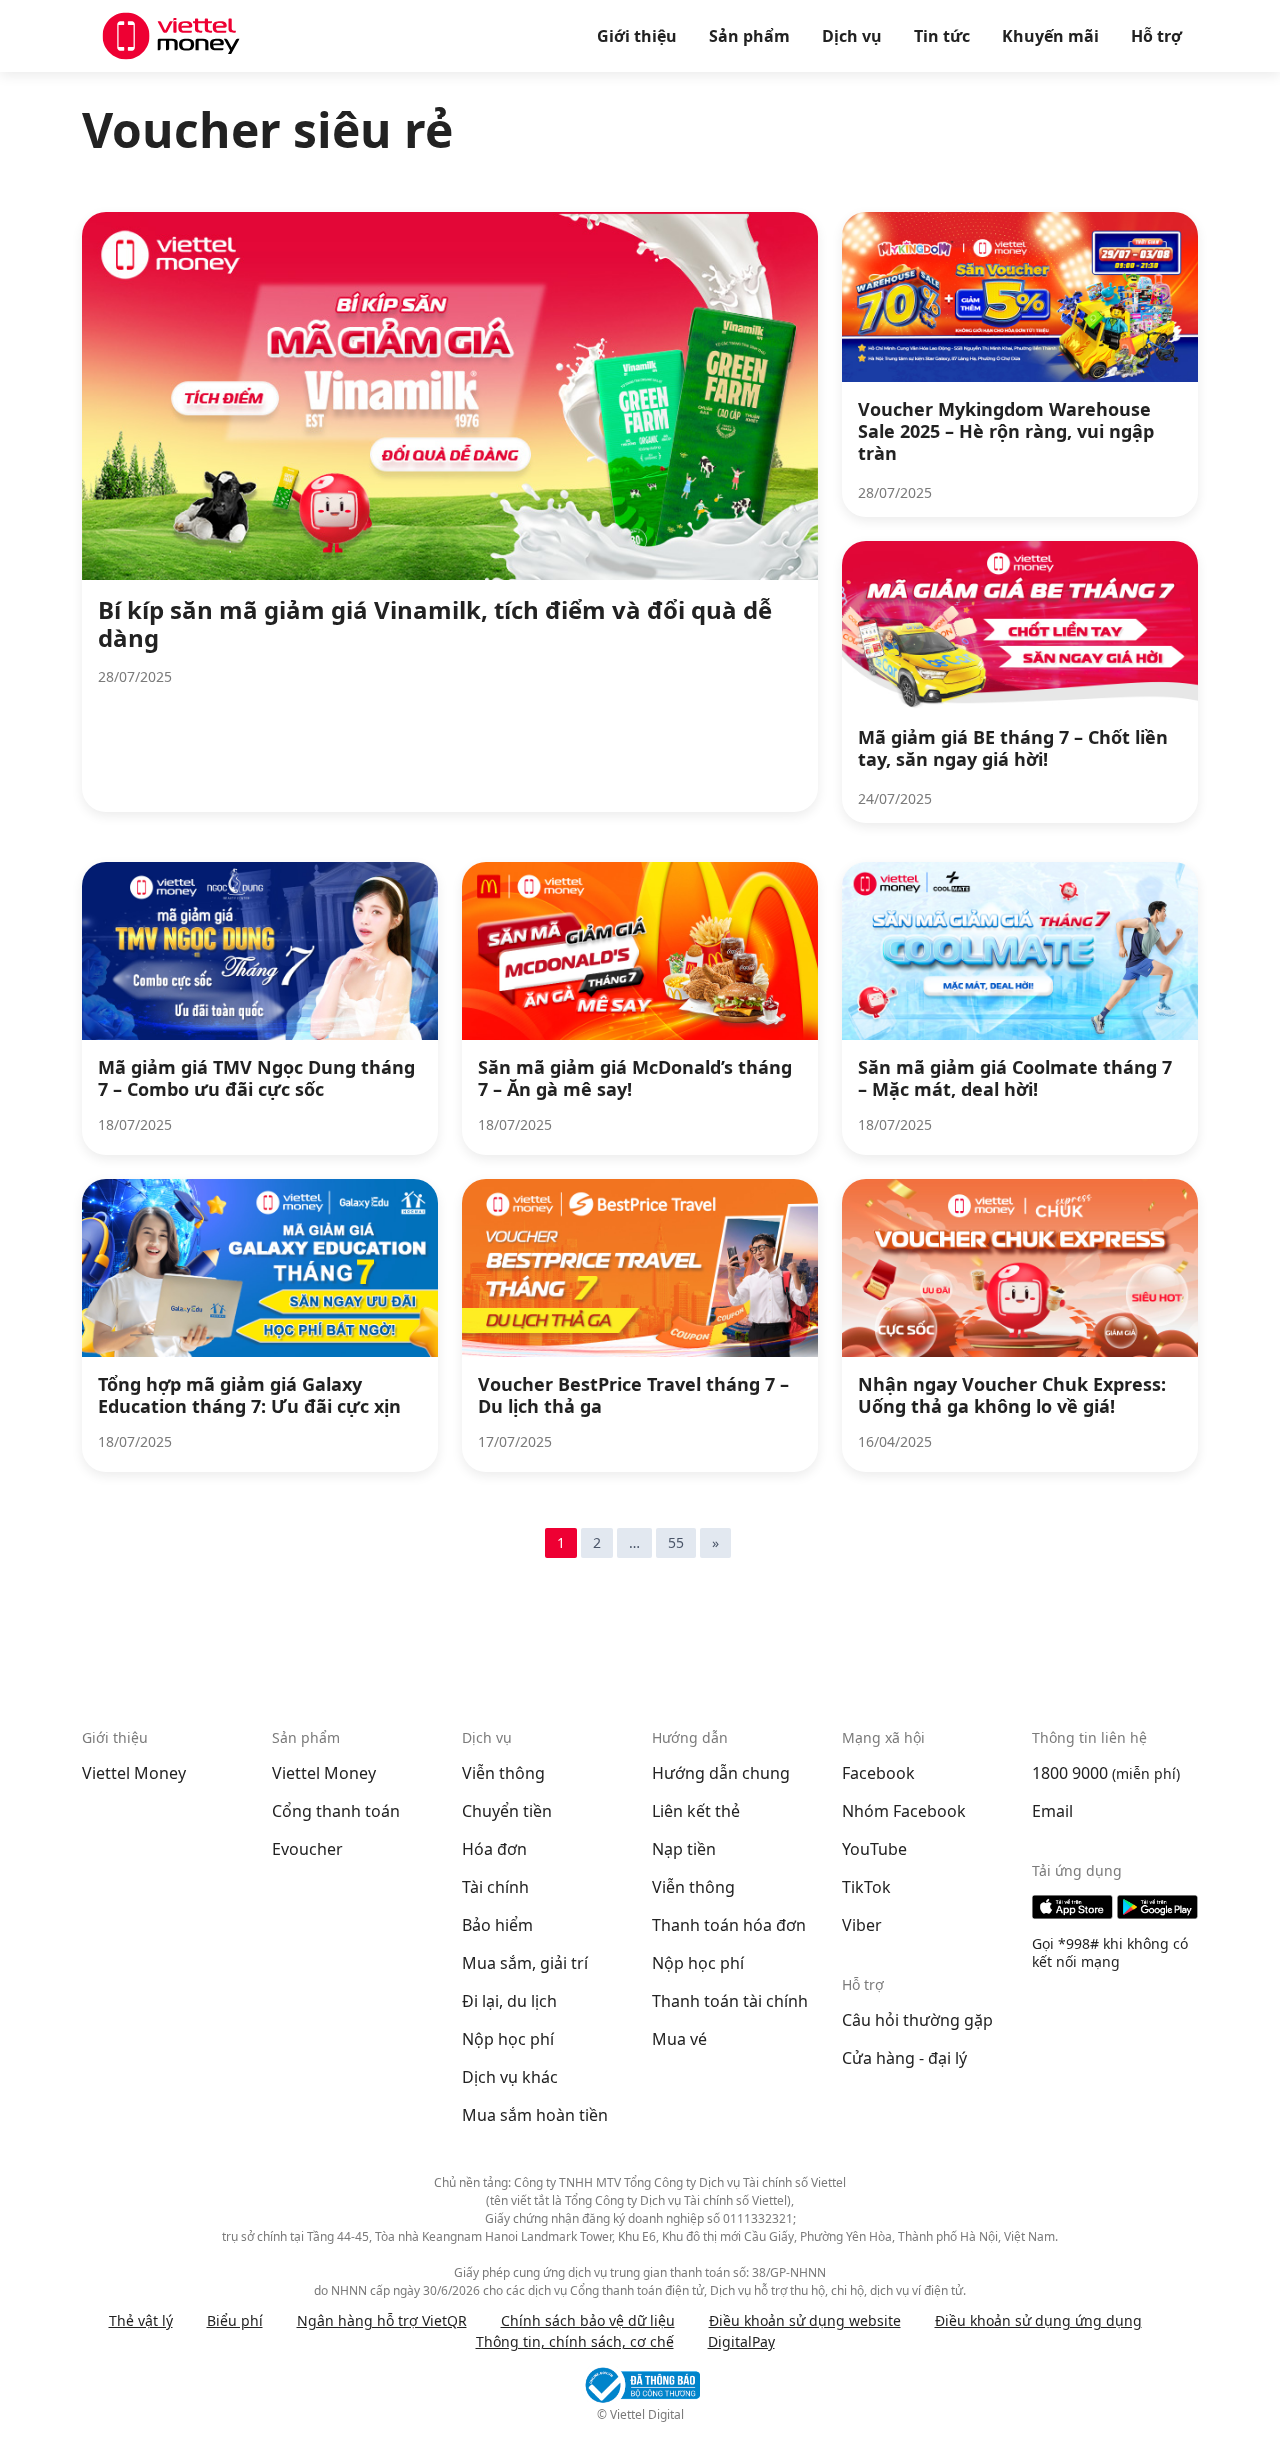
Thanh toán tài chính (730, 2001)
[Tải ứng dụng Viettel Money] (1115, 1907)
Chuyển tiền (507, 1811)
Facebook (878, 1773)
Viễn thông (503, 1773)
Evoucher (307, 1849)
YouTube (874, 1849)
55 (676, 1542)
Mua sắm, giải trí (525, 1963)
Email (1052, 1811)
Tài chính (495, 1887)
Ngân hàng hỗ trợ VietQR (382, 2320)
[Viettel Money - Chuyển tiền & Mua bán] (171, 36)
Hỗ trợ (1156, 36)
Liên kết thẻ (696, 1811)
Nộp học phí (508, 2039)
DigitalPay (741, 2341)
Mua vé (679, 2039)
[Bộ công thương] (640, 2385)
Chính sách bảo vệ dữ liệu (588, 2320)
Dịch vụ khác (510, 2077)
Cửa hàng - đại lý (904, 2058)
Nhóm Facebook (904, 1811)
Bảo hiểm (497, 1925)
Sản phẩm (749, 36)
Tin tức (942, 36)
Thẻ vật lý (141, 2320)
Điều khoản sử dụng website (805, 2320)
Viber (862, 1925)
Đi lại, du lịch (509, 2001)
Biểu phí (235, 2320)
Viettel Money (134, 1773)
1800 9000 (1070, 1773)
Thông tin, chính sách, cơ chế (575, 2341)
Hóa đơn (494, 1849)
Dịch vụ (852, 36)
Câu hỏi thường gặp (917, 2020)
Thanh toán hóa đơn (729, 1925)
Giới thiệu (637, 36)
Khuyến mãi (1050, 36)
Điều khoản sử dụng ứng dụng (1038, 2320)
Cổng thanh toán (336, 1811)
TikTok (866, 1887)
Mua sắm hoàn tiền (535, 2115)
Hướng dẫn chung (721, 1773)
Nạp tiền (684, 1849)
